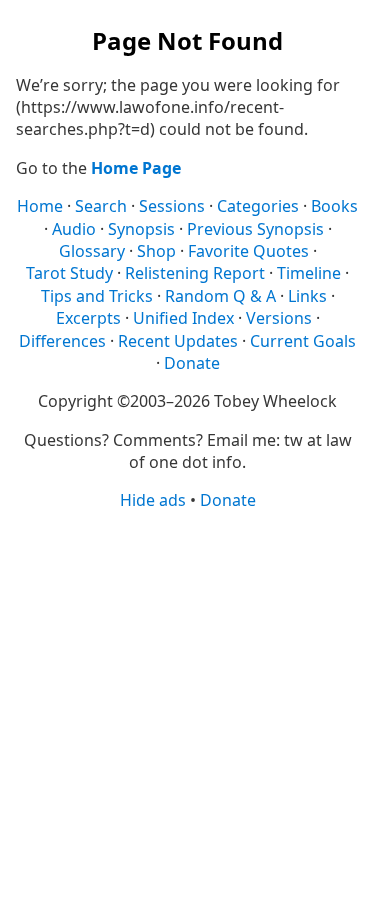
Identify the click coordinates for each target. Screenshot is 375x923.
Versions (279, 318)
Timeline (309, 273)
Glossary (92, 251)
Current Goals (303, 341)
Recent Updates (178, 341)
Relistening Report (195, 273)
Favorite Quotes (248, 251)
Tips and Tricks (97, 296)
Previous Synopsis (255, 229)
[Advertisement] (187, 715)
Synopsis (141, 229)
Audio (74, 229)
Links (307, 296)
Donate (192, 363)
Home (40, 206)
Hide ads (153, 500)
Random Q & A (220, 296)
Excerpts (88, 318)
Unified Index (183, 318)
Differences (62, 341)
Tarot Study (69, 273)
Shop (156, 251)
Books (334, 206)
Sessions (172, 206)
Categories (258, 206)
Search (101, 206)
